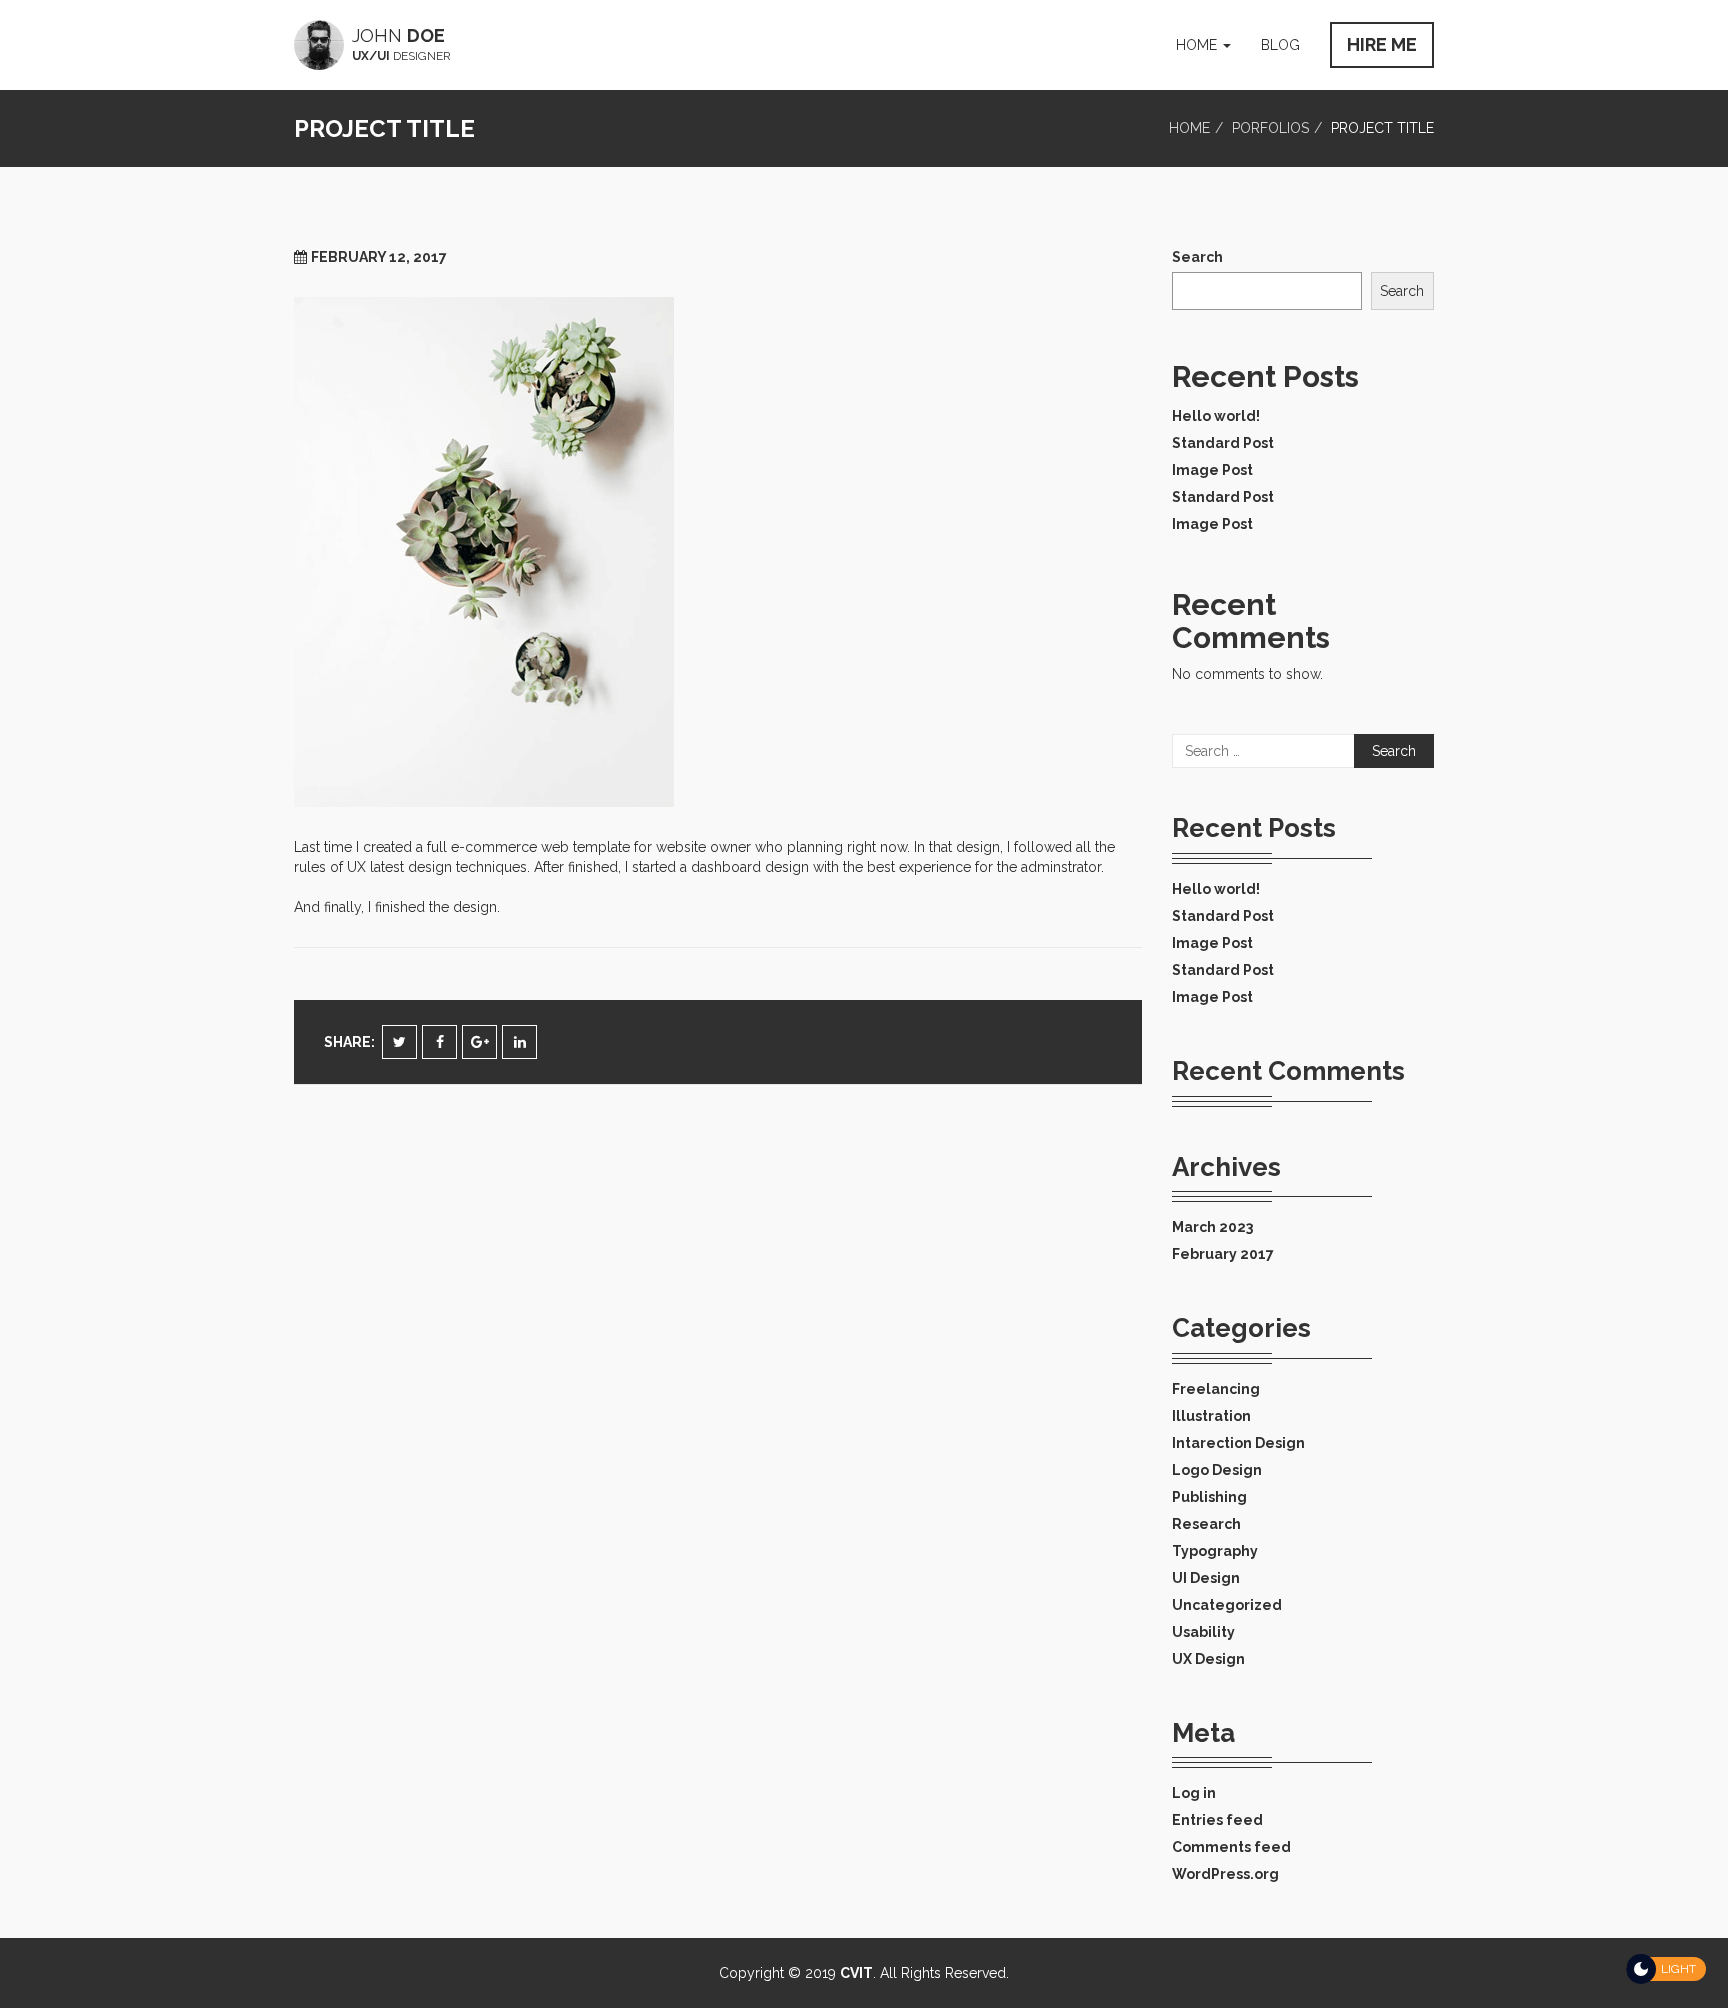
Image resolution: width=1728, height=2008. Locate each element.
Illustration (1211, 1416)
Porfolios (1270, 128)
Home (1198, 45)
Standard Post (1223, 443)
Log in (1194, 1793)
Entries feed (1217, 1820)
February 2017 (1223, 1254)
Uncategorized (1227, 1605)
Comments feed (1231, 1847)
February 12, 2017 (379, 257)
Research (1206, 1524)
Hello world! (1216, 416)
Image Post (1212, 470)
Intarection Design (1238, 1443)
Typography (1215, 1551)
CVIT (856, 1973)
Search (1197, 257)
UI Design (1206, 1578)
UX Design (1208, 1659)
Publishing (1209, 1497)
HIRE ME (1382, 44)
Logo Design (1217, 1470)
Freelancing (1216, 1389)
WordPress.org (1225, 1874)
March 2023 (1212, 1227)
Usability (1203, 1632)
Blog (1280, 45)
